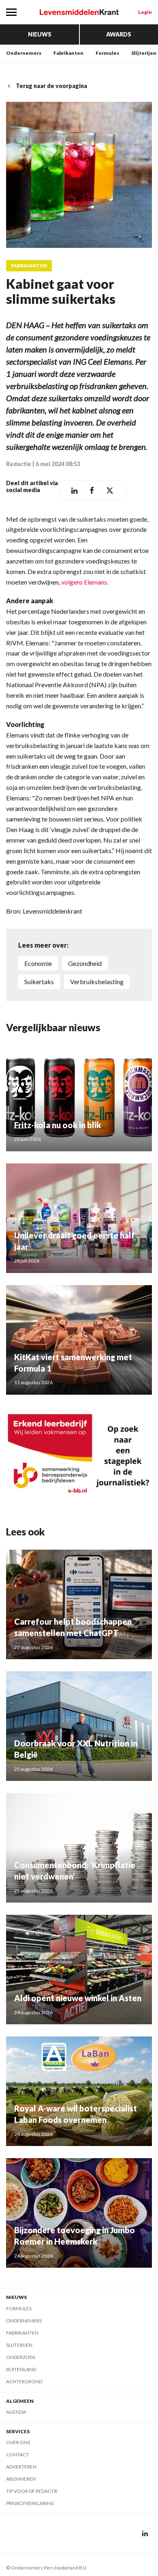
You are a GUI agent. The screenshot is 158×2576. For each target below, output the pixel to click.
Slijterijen (144, 53)
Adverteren (21, 2467)
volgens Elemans (84, 582)
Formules (107, 53)
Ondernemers (24, 53)
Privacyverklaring (30, 2503)
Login (145, 12)
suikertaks (39, 982)
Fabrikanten (68, 53)
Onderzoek (21, 2357)
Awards (119, 34)
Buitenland (21, 2369)
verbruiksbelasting (97, 982)
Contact (17, 2455)
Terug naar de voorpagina (51, 86)
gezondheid (85, 963)
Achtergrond (24, 2381)
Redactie (19, 464)
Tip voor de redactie (32, 2491)
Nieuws (40, 34)
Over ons (18, 2442)
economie (38, 963)
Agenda (16, 2412)
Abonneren (21, 2479)
